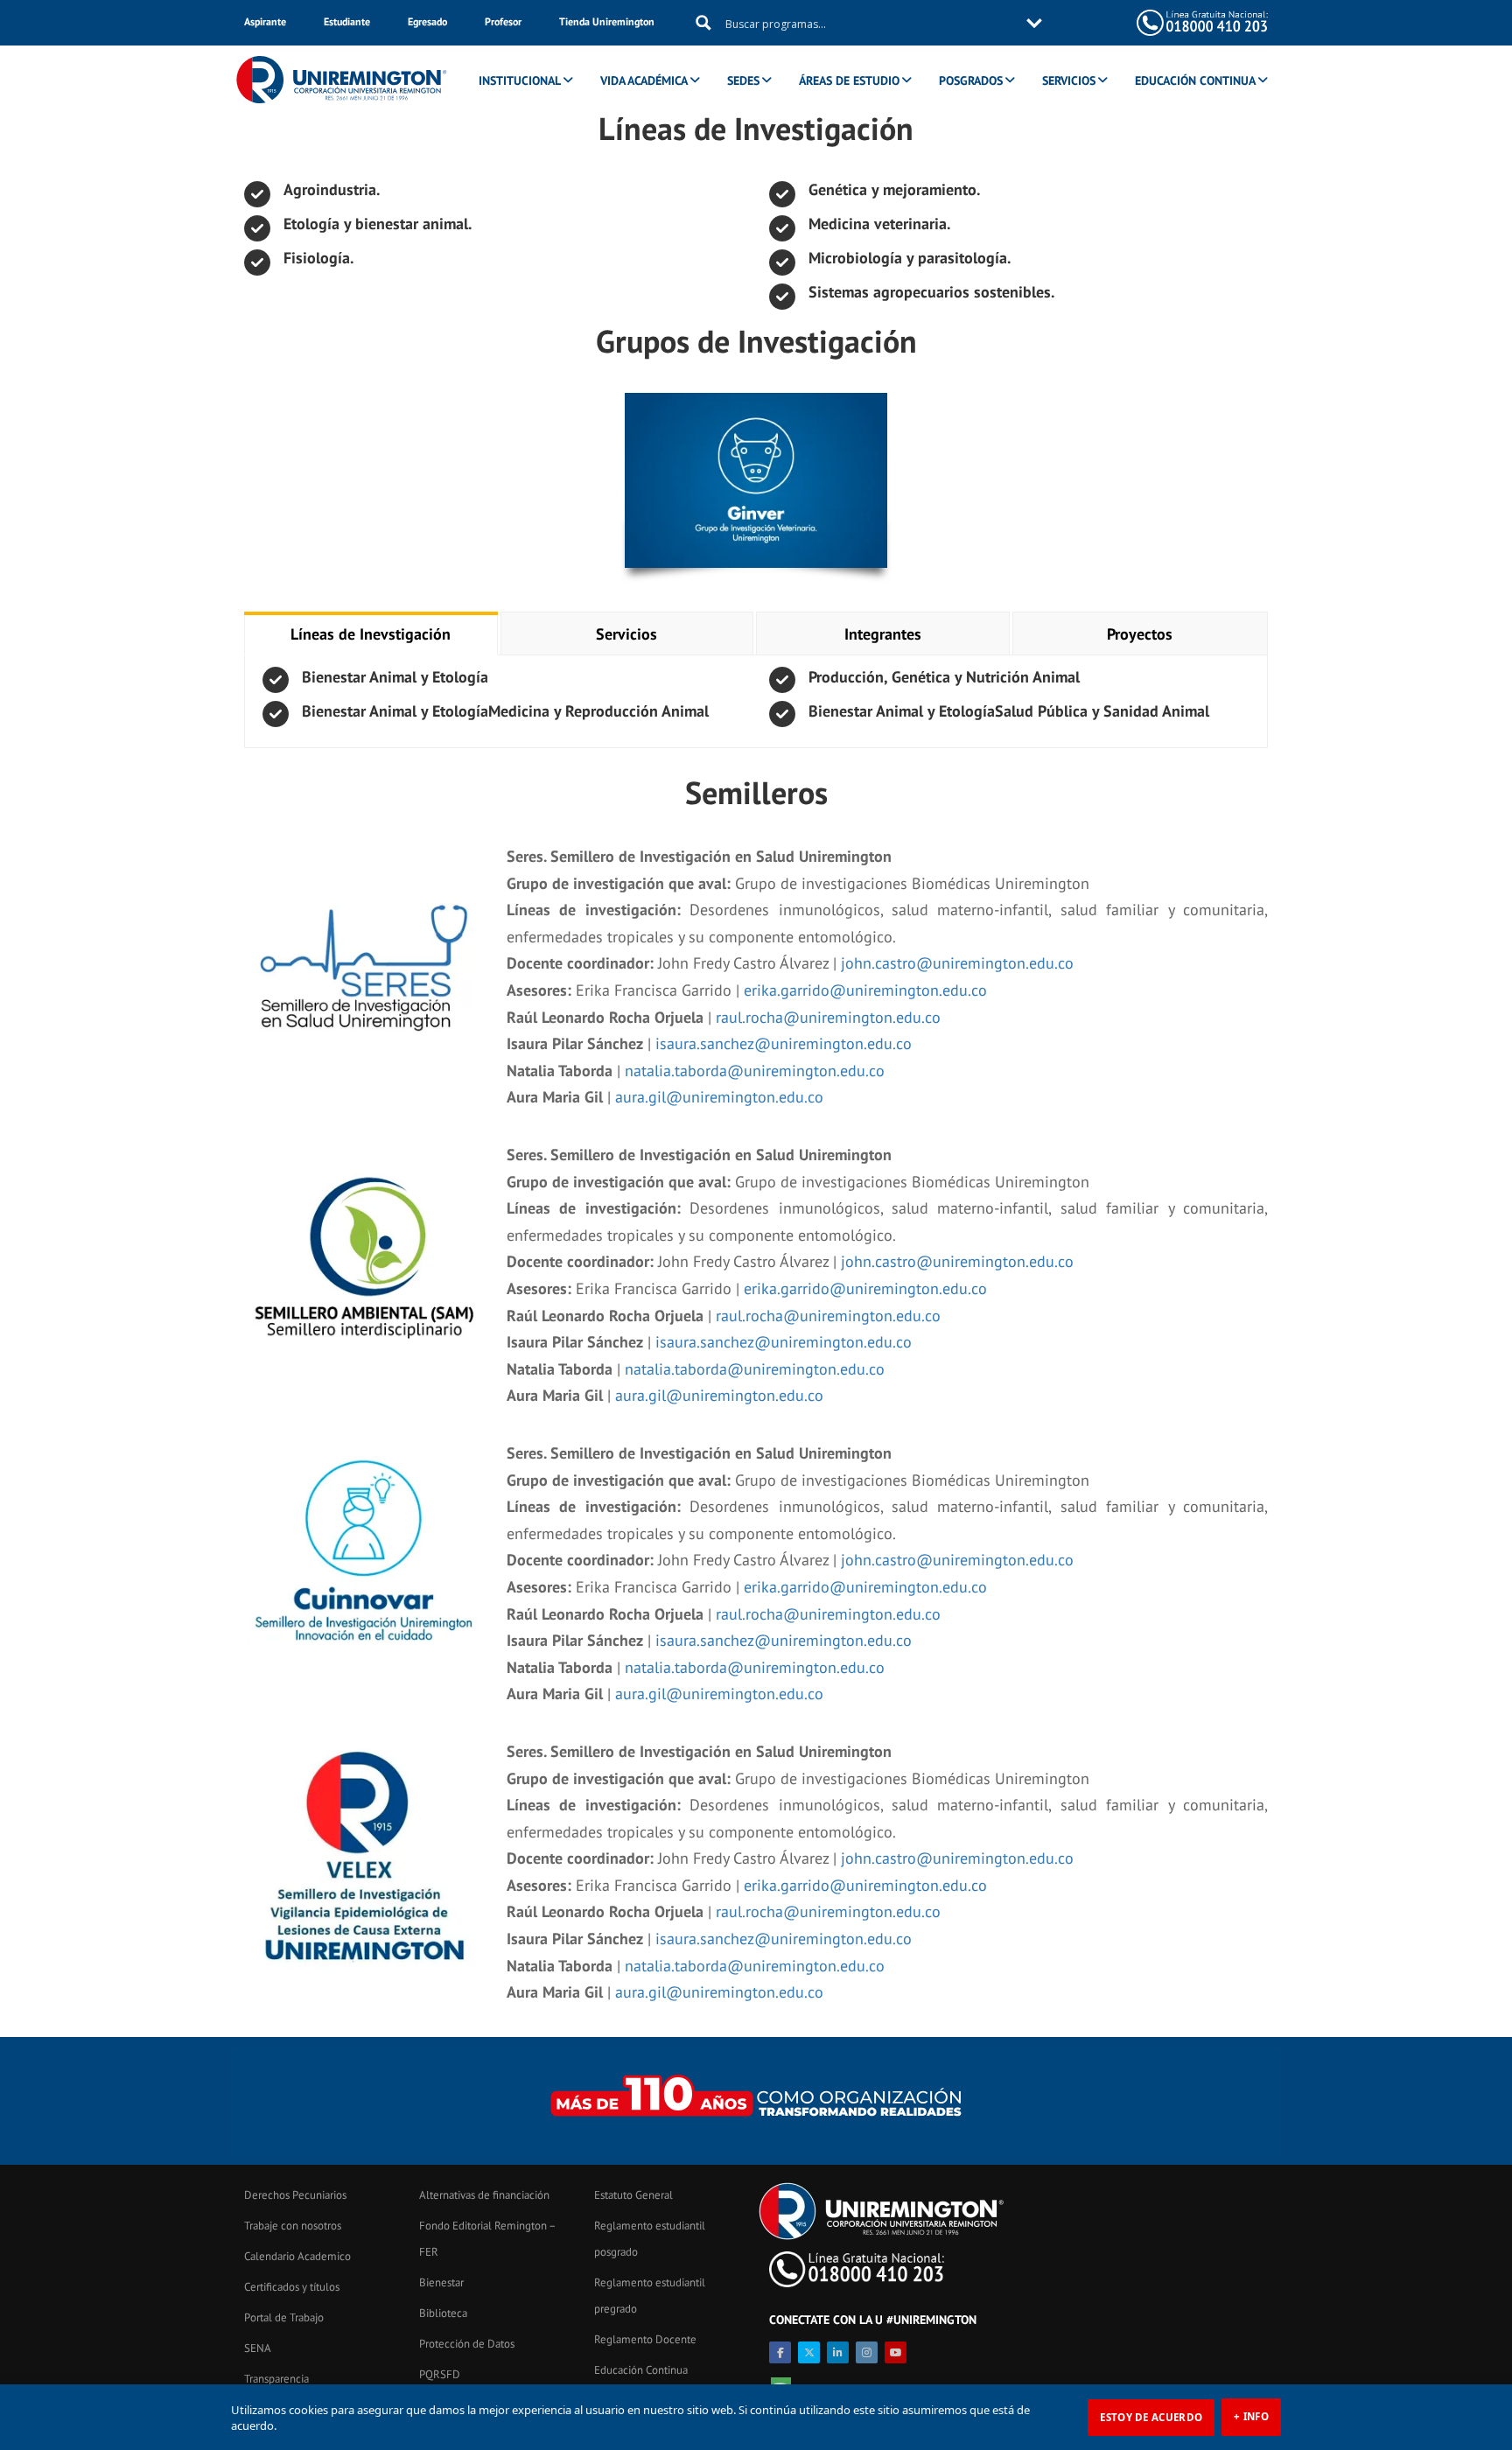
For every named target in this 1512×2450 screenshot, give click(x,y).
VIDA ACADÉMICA (644, 80)
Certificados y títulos (292, 2287)
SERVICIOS (1069, 80)
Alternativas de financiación (484, 2195)
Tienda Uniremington (607, 21)
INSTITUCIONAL (520, 80)
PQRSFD (440, 2374)
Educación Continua (641, 2370)
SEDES (743, 80)
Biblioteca (443, 2313)
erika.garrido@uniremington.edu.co (865, 990)
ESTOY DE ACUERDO (1151, 2417)
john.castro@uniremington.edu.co (957, 963)
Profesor (503, 21)
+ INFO (1251, 2416)
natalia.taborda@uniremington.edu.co (755, 1071)
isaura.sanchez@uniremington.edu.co (784, 1043)
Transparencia (276, 2379)
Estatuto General (633, 2195)
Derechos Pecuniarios (295, 2195)
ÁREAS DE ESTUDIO (849, 80)
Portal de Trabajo (284, 2317)
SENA (258, 2348)
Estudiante (347, 21)
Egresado (427, 21)
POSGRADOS (971, 80)
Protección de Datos (467, 2344)
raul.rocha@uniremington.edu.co (828, 1017)
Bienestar (441, 2282)
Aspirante (265, 21)
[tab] (371, 634)
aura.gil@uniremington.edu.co (719, 1097)
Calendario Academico (297, 2256)
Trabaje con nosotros (293, 2226)
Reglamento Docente (645, 2339)
